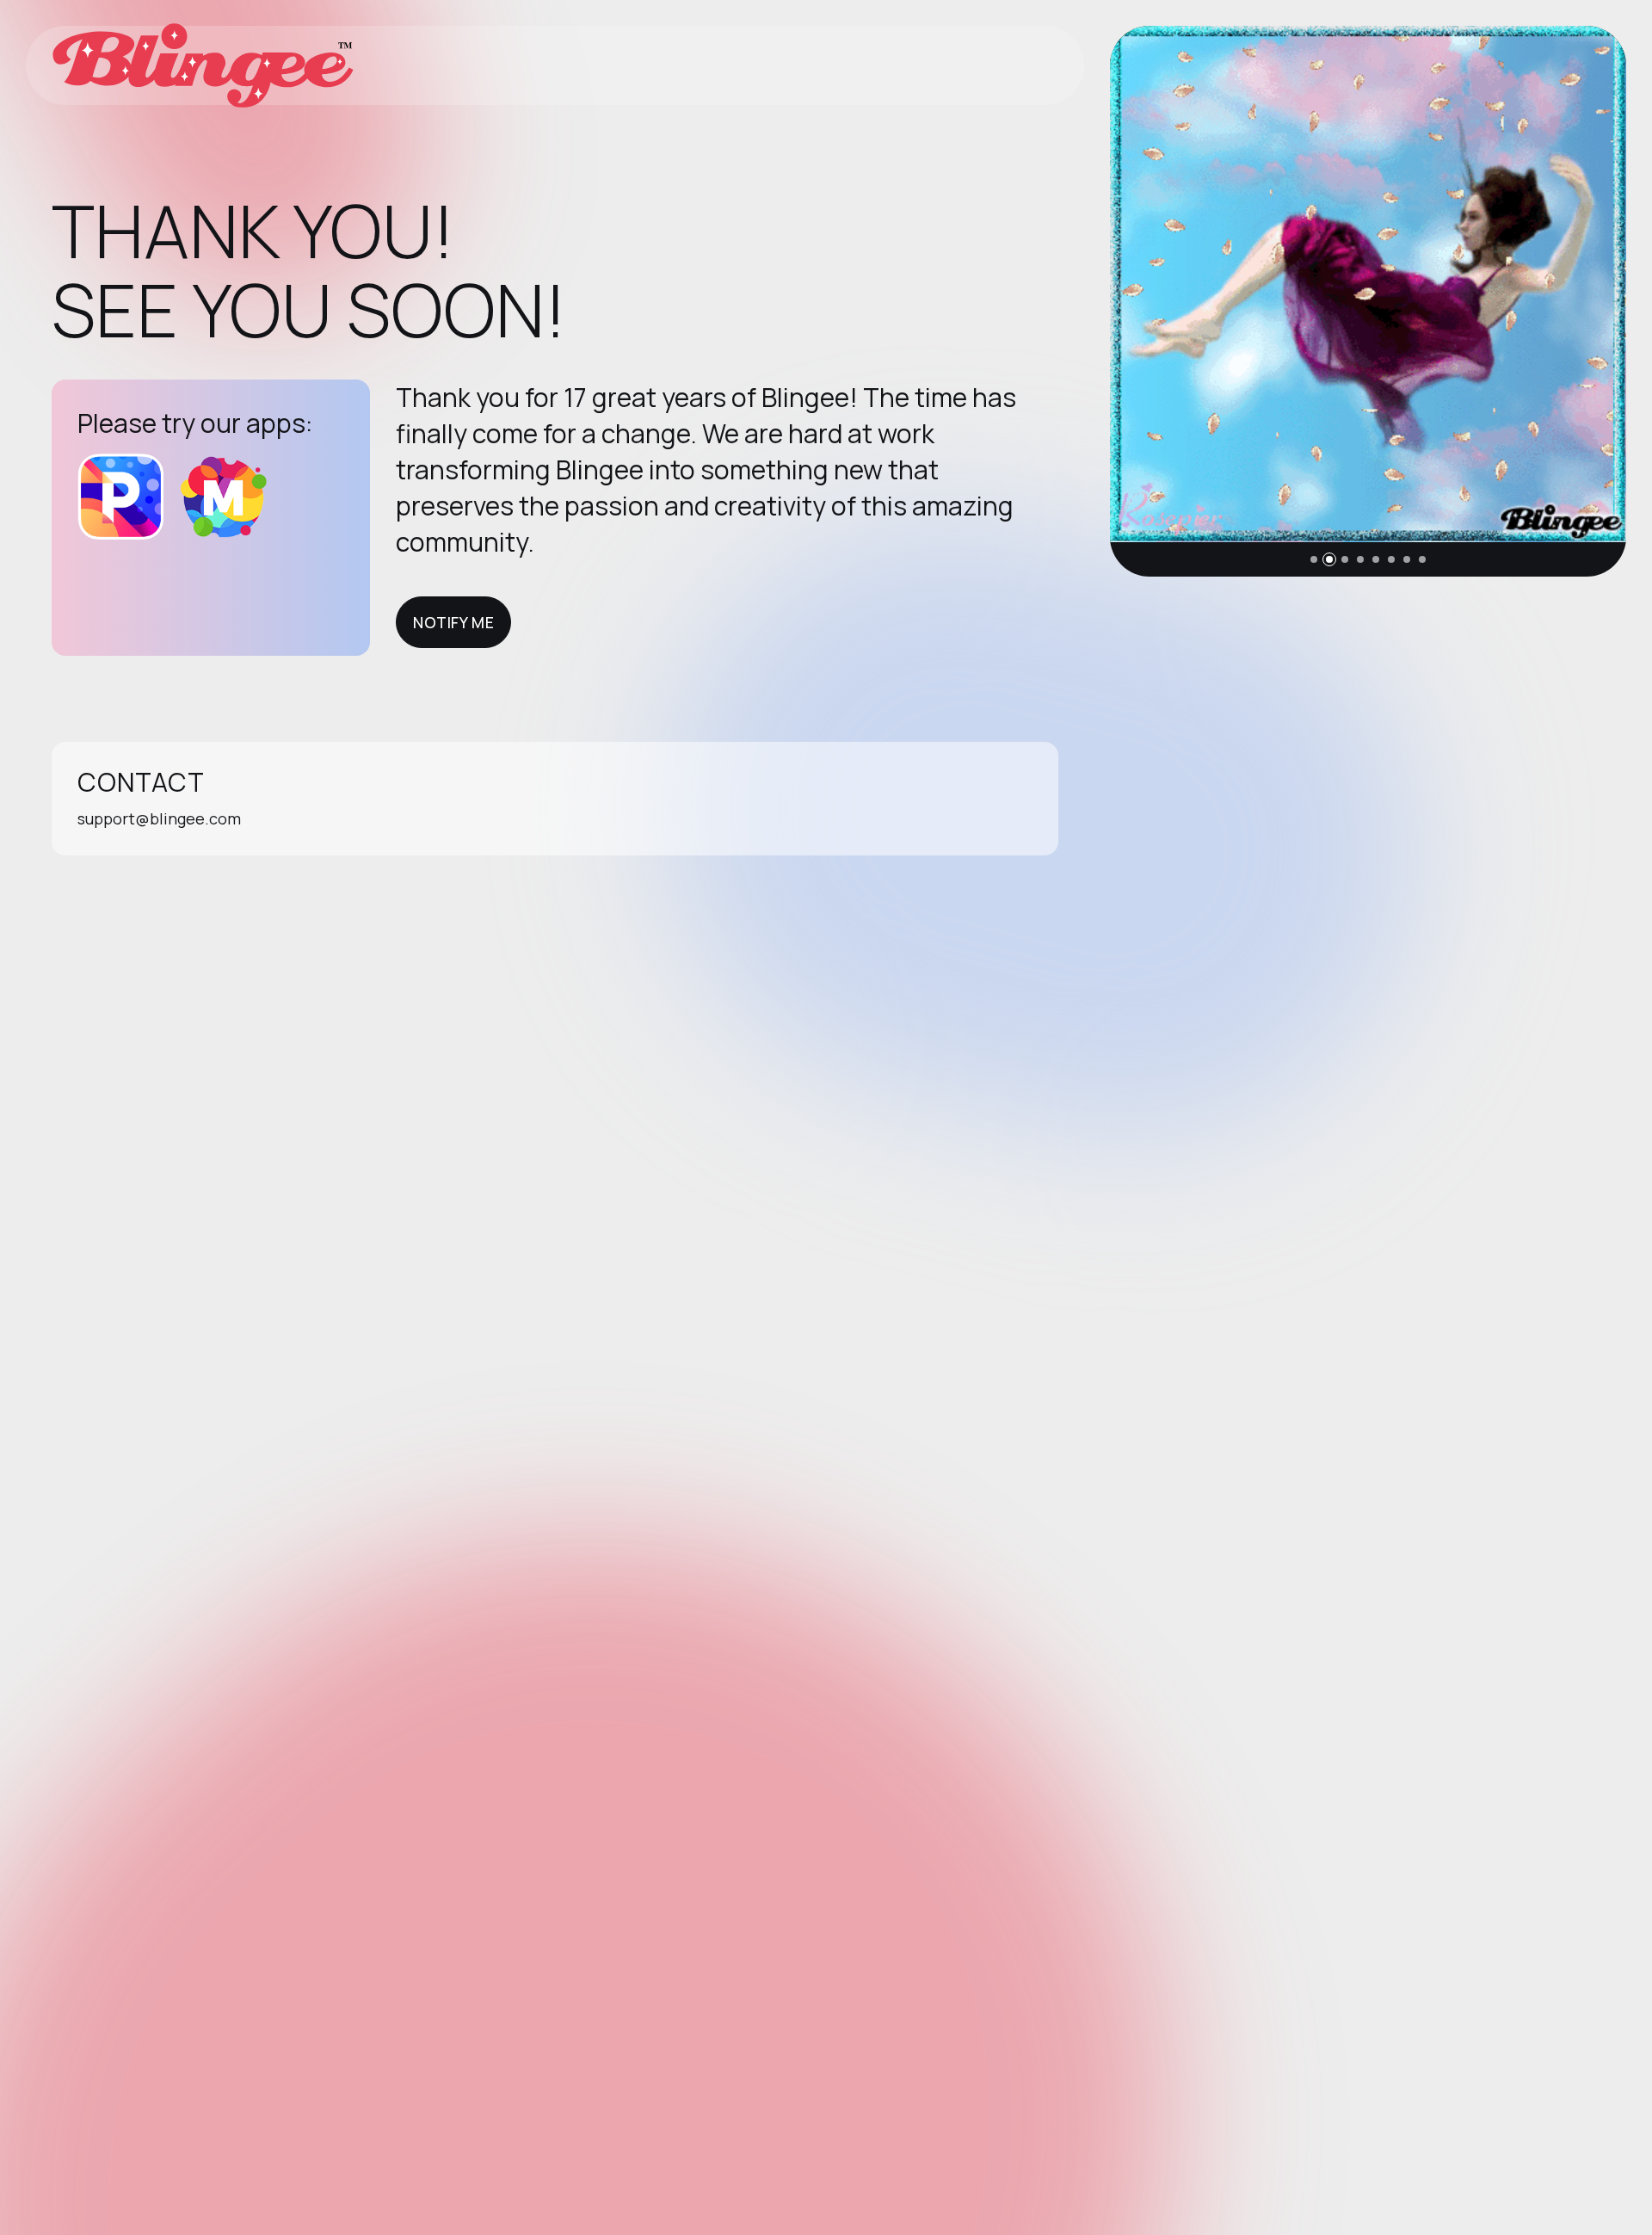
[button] (1314, 559)
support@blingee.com (159, 818)
